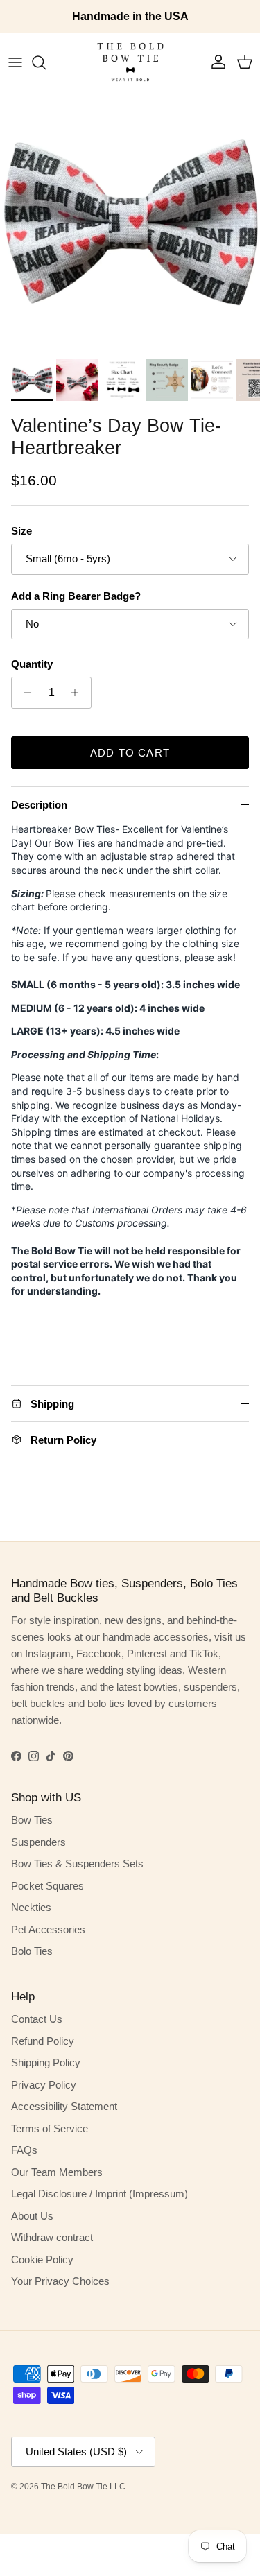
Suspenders (38, 1842)
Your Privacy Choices (60, 2281)
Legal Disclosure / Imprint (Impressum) (99, 2194)
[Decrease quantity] (24, 693)
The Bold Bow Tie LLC (83, 2487)
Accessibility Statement (64, 2106)
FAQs (24, 2150)
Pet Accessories (48, 1929)
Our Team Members (57, 2172)
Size (21, 531)
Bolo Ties (32, 1951)
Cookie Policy (42, 2259)
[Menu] (15, 62)
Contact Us (37, 2019)
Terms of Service (50, 2128)
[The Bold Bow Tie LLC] (130, 62)
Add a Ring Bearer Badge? (76, 596)
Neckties (31, 1907)
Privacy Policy (44, 2085)
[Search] (46, 62)
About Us (32, 2216)
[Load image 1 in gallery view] (130, 222)
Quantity (32, 664)
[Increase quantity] (79, 693)
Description (39, 805)
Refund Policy (43, 2041)
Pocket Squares (47, 1886)
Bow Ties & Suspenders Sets (77, 1864)
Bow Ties (32, 1820)
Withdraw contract (52, 2237)
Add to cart (130, 753)
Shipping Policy (46, 2063)
